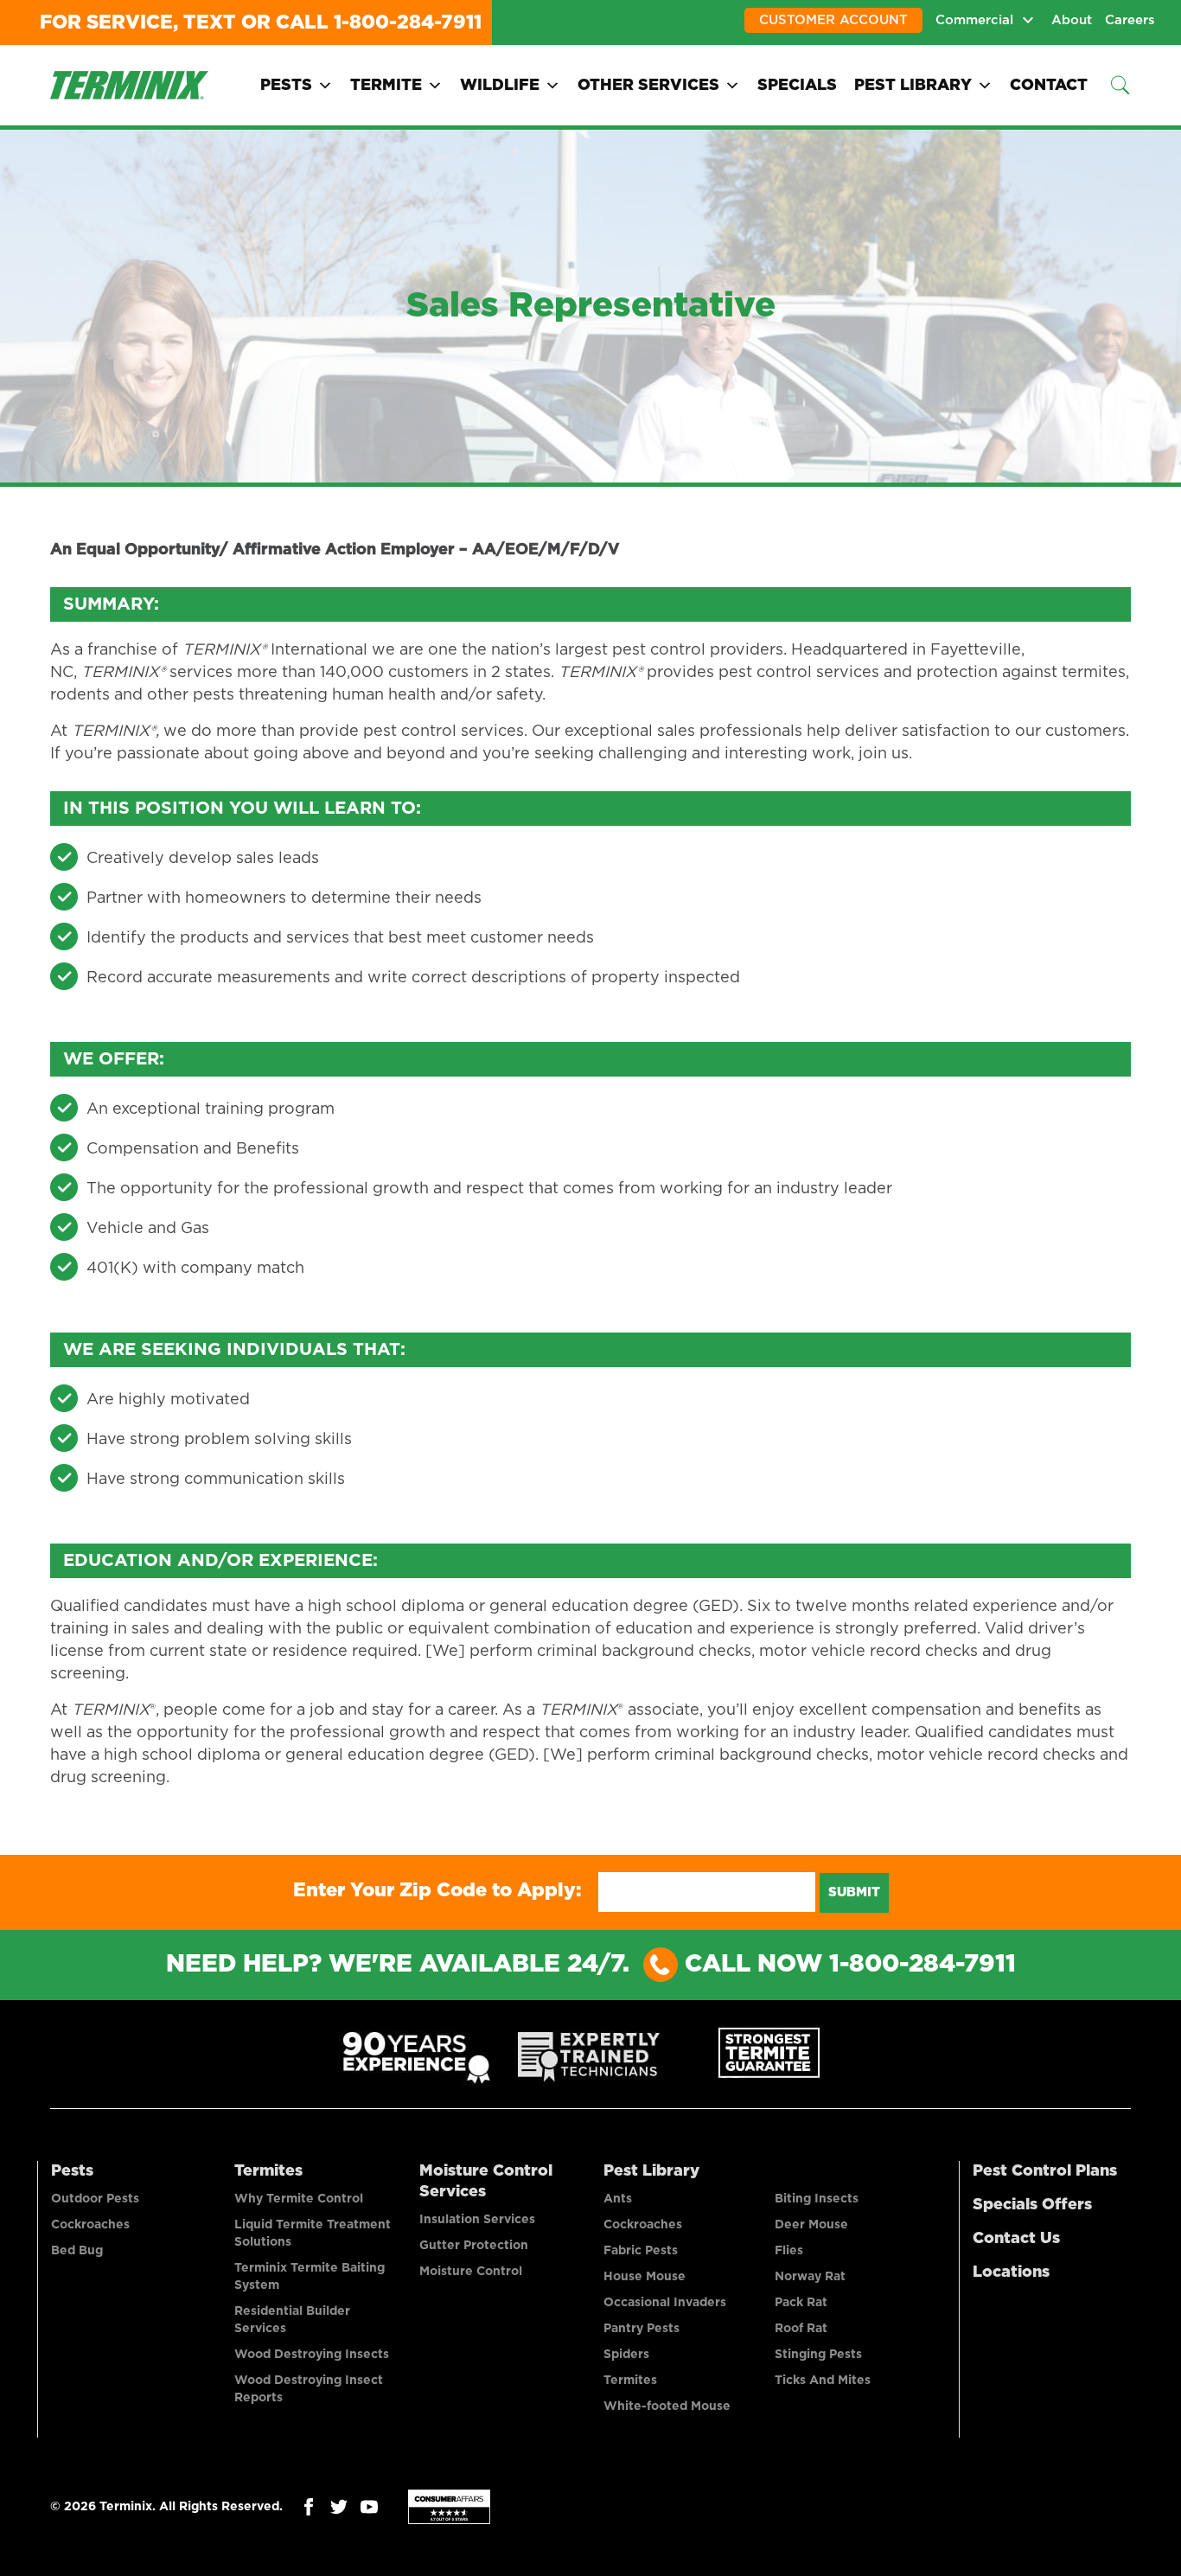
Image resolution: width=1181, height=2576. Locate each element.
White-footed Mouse (667, 2407)
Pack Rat (801, 2303)
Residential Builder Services (292, 2320)
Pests (286, 86)
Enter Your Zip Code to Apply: (437, 1890)
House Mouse (645, 2277)
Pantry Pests (642, 2329)
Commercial (974, 20)
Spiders (626, 2355)
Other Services (648, 86)
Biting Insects (817, 2199)
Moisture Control (471, 2272)
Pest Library (913, 86)
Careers (1130, 20)
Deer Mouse (811, 2225)
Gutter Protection (474, 2246)
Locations (1011, 2272)
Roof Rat (801, 2329)
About (1072, 20)
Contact (1049, 86)
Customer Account (833, 20)
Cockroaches (90, 2225)
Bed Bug (77, 2251)
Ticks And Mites (823, 2381)
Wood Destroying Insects (312, 2355)
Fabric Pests (641, 2251)
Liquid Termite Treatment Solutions (313, 2234)
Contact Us (1016, 2239)
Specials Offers (1032, 2205)
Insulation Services (477, 2220)
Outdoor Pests (95, 2199)
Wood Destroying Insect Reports (309, 2389)
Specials (797, 86)
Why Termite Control (299, 2199)
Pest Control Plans (1045, 2171)
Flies (789, 2251)
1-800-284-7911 (408, 22)
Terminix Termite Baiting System (310, 2277)
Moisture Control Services (486, 2182)
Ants (618, 2199)
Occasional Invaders (665, 2303)
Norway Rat (810, 2277)
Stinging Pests (818, 2355)
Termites (268, 2171)
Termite (386, 86)
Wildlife (500, 86)
